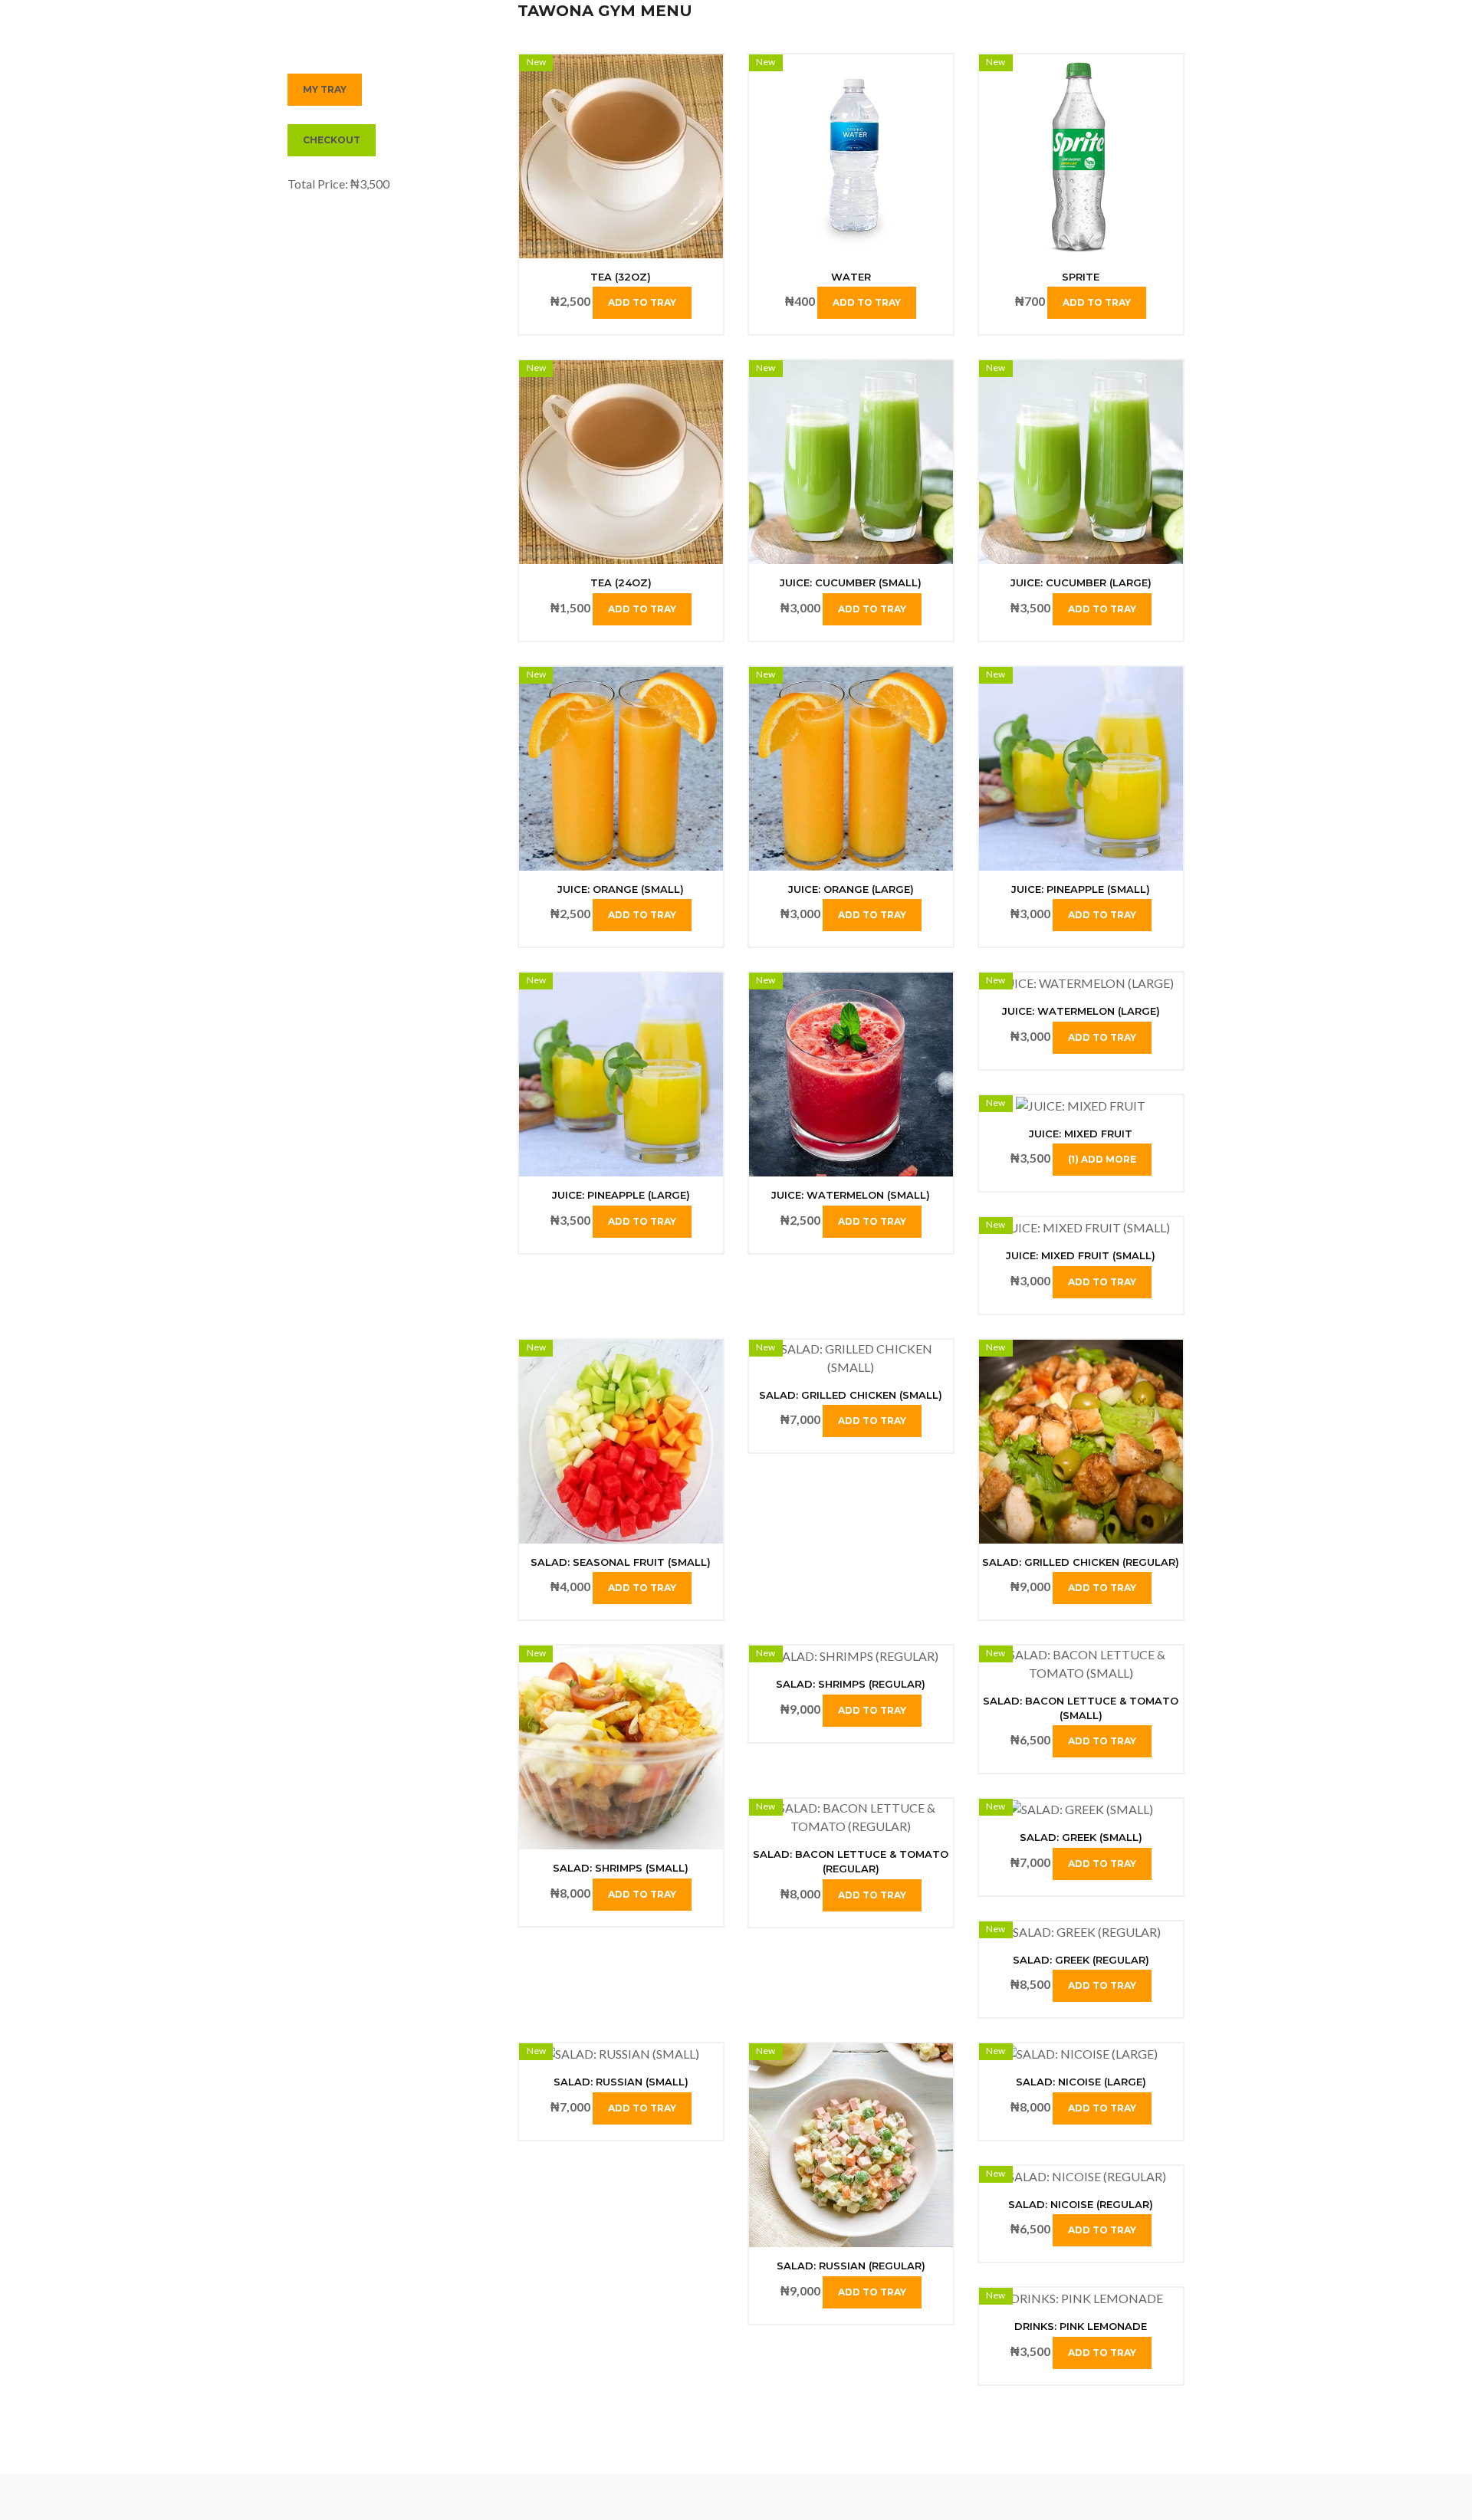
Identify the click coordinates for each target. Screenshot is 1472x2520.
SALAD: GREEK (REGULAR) (1081, 1960)
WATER (851, 277)
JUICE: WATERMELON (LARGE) (1081, 1011)
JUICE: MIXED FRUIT (1081, 1134)
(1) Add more (1102, 1159)
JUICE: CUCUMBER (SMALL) (851, 582)
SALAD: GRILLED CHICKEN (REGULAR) (1081, 1562)
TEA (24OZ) (621, 582)
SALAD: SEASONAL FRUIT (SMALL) (621, 1562)
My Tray (325, 89)
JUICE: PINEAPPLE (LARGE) (621, 1195)
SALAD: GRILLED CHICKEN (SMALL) (851, 1395)
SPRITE (1081, 277)
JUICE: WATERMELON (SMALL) (851, 1195)
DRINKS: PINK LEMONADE (1081, 2326)
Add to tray (642, 302)
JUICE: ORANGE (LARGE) (851, 889)
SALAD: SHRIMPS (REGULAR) (851, 1684)
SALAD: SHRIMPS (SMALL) (621, 1868)
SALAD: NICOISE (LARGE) (1081, 2082)
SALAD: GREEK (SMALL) (1081, 1837)
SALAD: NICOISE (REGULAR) (1081, 2204)
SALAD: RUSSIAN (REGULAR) (851, 2266)
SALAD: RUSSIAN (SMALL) (621, 2082)
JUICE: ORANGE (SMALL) (621, 889)
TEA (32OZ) (621, 277)
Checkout (332, 140)
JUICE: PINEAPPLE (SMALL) (1081, 889)
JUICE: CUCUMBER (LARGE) (1081, 582)
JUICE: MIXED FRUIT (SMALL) (1081, 1255)
